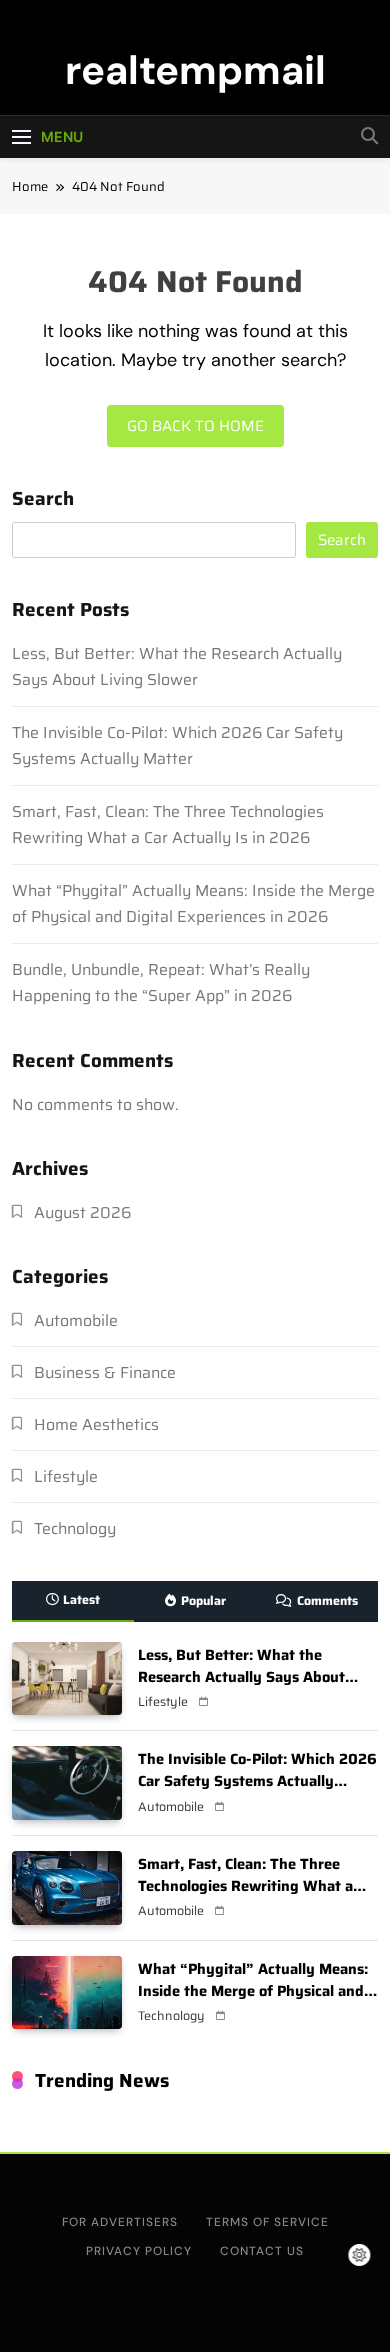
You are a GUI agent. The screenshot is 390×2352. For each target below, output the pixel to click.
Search (43, 500)
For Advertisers (120, 2222)
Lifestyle (66, 1476)
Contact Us (262, 2251)
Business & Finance (105, 1372)
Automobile (76, 1320)
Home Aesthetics (96, 1424)
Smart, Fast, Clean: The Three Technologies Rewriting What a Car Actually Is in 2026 (168, 824)
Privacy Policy (139, 2251)
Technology (75, 1528)
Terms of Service (267, 2222)
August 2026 (82, 1212)
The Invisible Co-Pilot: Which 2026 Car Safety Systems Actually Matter (177, 745)
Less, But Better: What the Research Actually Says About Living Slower (177, 666)
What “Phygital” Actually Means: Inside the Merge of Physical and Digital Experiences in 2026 (193, 903)
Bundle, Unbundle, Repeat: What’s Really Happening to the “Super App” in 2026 (161, 982)
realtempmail (195, 70)
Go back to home (195, 426)
